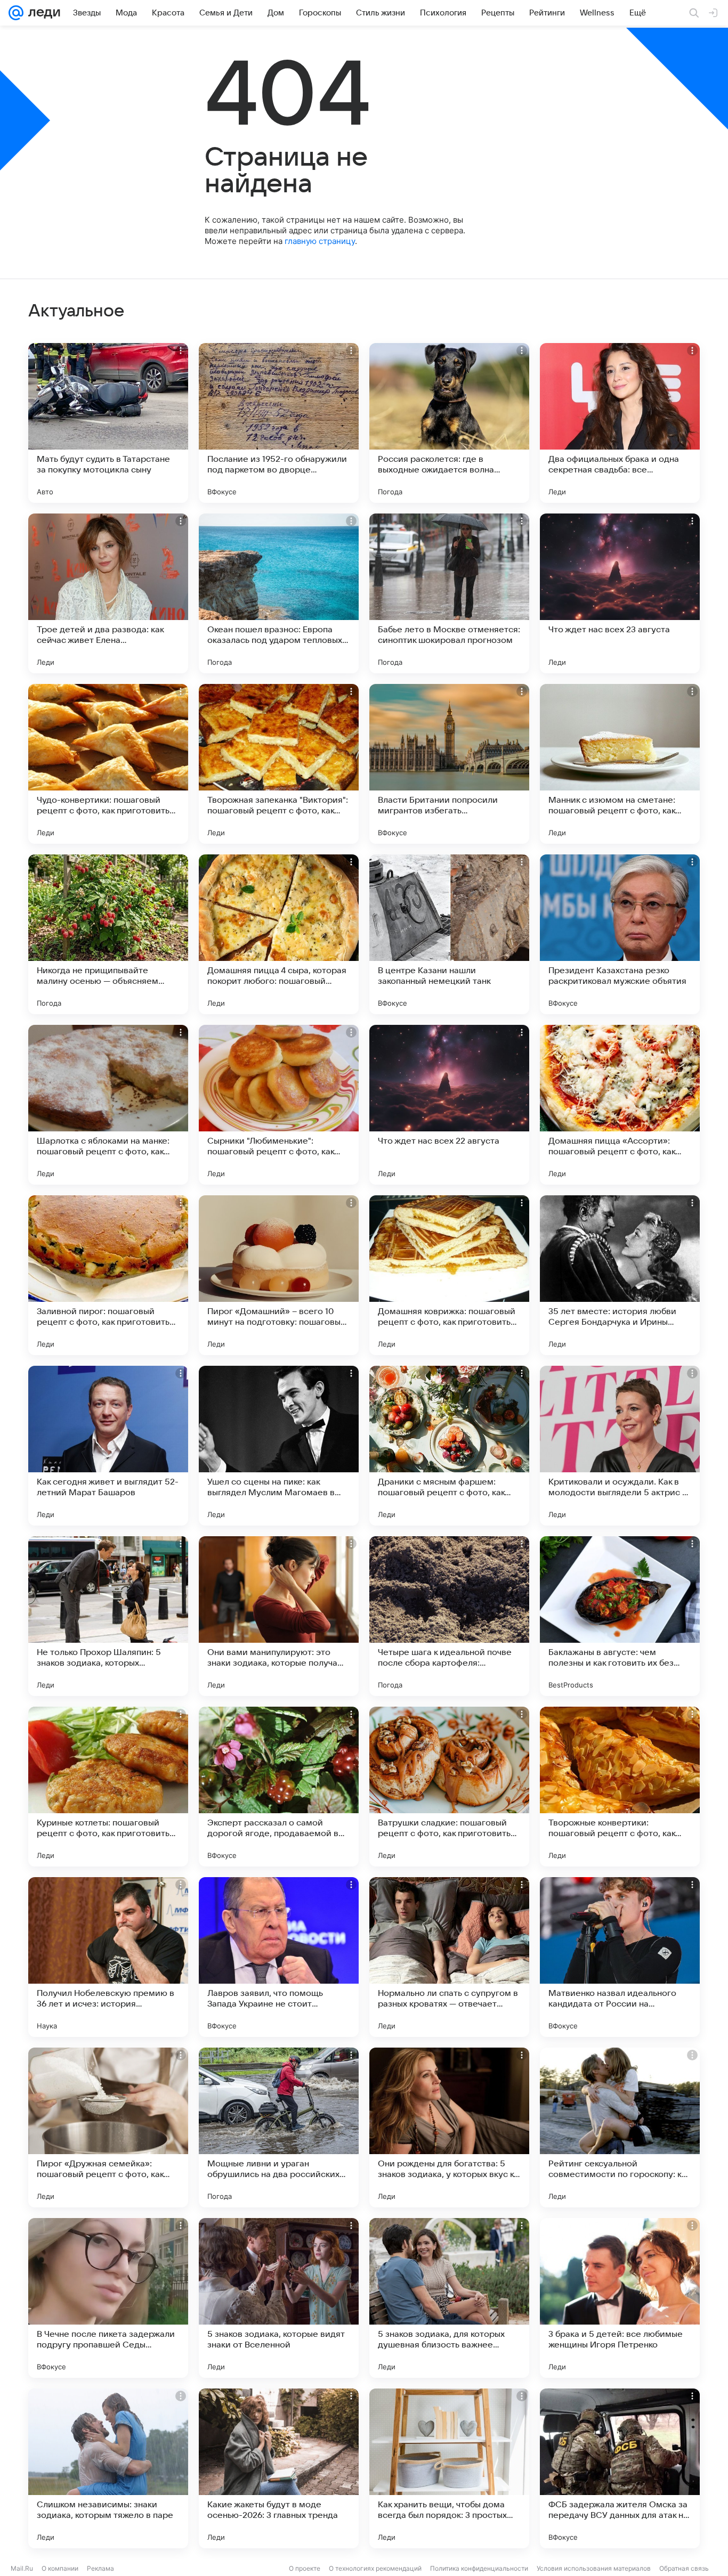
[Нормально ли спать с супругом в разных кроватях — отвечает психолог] (449, 1957)
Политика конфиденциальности (479, 2568)
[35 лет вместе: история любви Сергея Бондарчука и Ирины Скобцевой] (620, 1275)
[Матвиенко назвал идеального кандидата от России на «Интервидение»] (620, 1957)
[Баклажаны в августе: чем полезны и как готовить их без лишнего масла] (620, 1616)
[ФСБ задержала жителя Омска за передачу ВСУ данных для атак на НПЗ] (620, 2468)
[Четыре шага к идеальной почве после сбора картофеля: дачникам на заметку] (449, 1616)
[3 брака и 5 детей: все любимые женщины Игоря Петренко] (620, 2298)
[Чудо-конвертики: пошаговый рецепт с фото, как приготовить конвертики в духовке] (108, 764)
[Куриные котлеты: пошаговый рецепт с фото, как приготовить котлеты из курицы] (108, 1787)
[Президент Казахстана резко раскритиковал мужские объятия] (620, 934)
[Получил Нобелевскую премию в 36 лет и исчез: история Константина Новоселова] (108, 1957)
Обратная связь (684, 2568)
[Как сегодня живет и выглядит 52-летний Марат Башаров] (108, 1446)
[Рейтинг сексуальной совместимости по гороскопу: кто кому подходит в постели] (620, 2127)
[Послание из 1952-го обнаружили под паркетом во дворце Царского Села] (279, 423)
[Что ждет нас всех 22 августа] (449, 1105)
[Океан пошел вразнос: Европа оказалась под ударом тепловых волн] (279, 593)
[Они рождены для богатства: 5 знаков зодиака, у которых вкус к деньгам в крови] (449, 2127)
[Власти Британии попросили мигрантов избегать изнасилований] (449, 764)
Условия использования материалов (594, 2568)
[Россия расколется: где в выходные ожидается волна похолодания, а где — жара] (449, 423)
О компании (60, 2568)
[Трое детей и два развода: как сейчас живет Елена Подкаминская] (108, 593)
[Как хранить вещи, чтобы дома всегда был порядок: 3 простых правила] (449, 2468)
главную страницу (320, 241)
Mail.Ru (22, 2568)
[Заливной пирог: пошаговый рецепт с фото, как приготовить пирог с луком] (108, 1275)
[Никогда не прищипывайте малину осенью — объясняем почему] (108, 934)
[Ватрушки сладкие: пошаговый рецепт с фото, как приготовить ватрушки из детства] (449, 1787)
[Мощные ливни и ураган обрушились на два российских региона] (279, 2127)
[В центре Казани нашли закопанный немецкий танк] (449, 934)
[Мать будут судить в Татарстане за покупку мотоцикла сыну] (108, 423)
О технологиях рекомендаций (375, 2568)
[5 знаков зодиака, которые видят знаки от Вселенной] (279, 2298)
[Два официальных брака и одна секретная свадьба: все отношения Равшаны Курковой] (620, 423)
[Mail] (16, 13)
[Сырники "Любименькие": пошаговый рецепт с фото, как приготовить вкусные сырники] (279, 1105)
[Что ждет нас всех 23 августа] (620, 593)
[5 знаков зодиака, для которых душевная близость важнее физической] (449, 2298)
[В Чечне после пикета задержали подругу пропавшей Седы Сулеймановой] (108, 2298)
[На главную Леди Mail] (42, 13)
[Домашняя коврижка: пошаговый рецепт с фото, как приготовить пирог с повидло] (449, 1275)
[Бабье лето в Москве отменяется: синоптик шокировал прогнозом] (449, 593)
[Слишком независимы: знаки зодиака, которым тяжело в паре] (108, 2468)
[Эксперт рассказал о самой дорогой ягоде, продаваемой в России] (279, 1787)
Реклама (100, 2568)
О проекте (305, 2568)
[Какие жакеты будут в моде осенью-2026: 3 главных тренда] (279, 2468)
